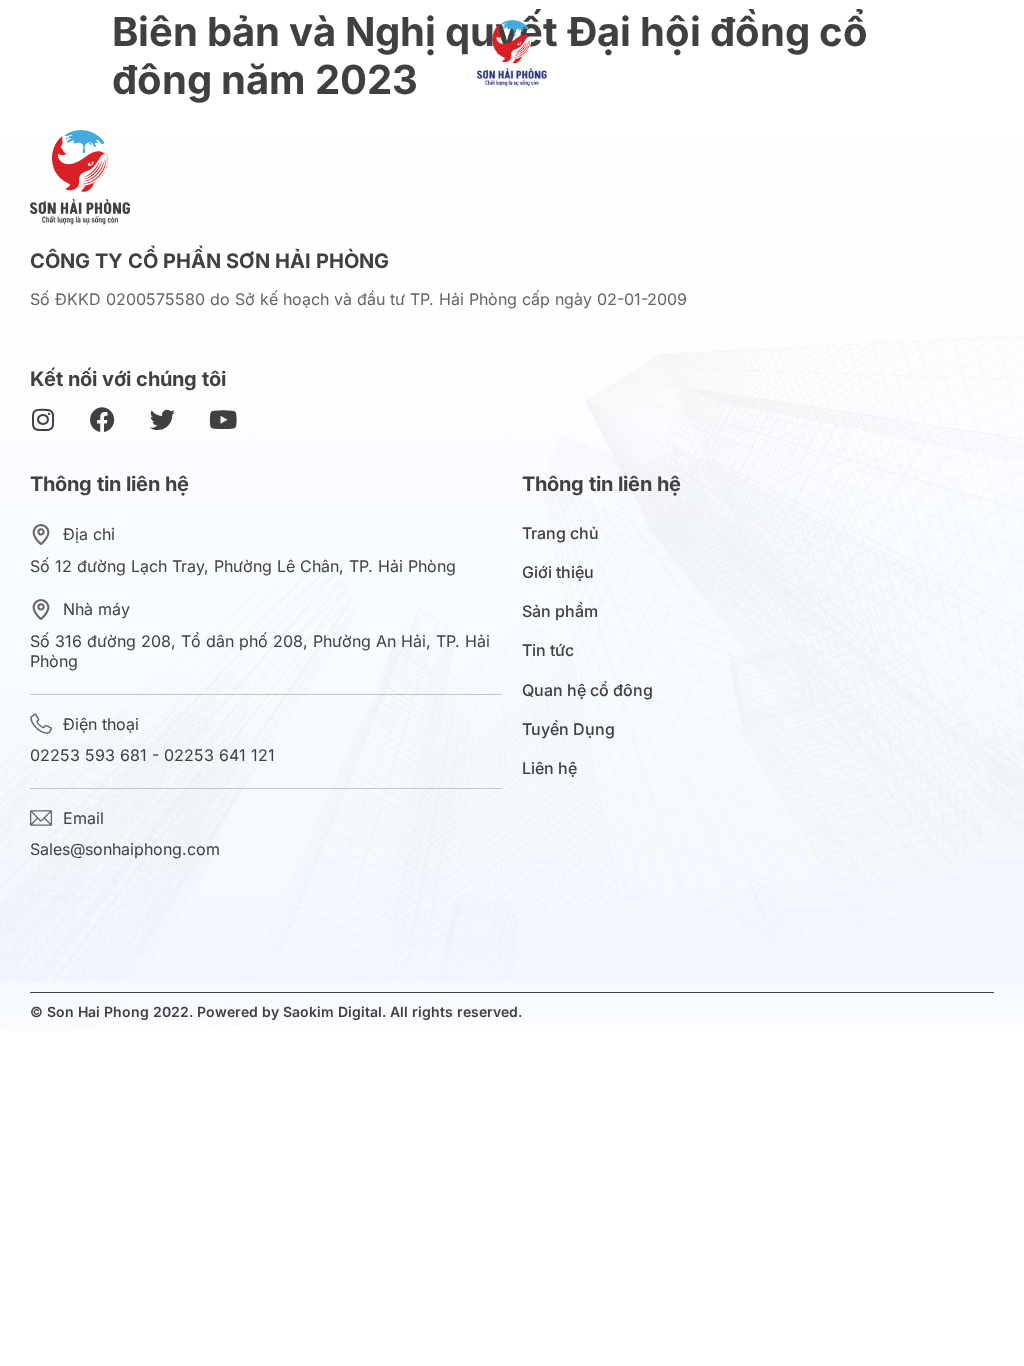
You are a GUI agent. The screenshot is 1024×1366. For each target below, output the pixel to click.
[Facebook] (102, 419)
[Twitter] (162, 419)
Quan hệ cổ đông (587, 690)
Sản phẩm (560, 611)
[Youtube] (222, 419)
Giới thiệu (558, 572)
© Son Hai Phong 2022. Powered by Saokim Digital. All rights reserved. (276, 1011)
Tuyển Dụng (568, 729)
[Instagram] (42, 419)
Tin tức (548, 650)
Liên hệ (549, 768)
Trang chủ (560, 533)
